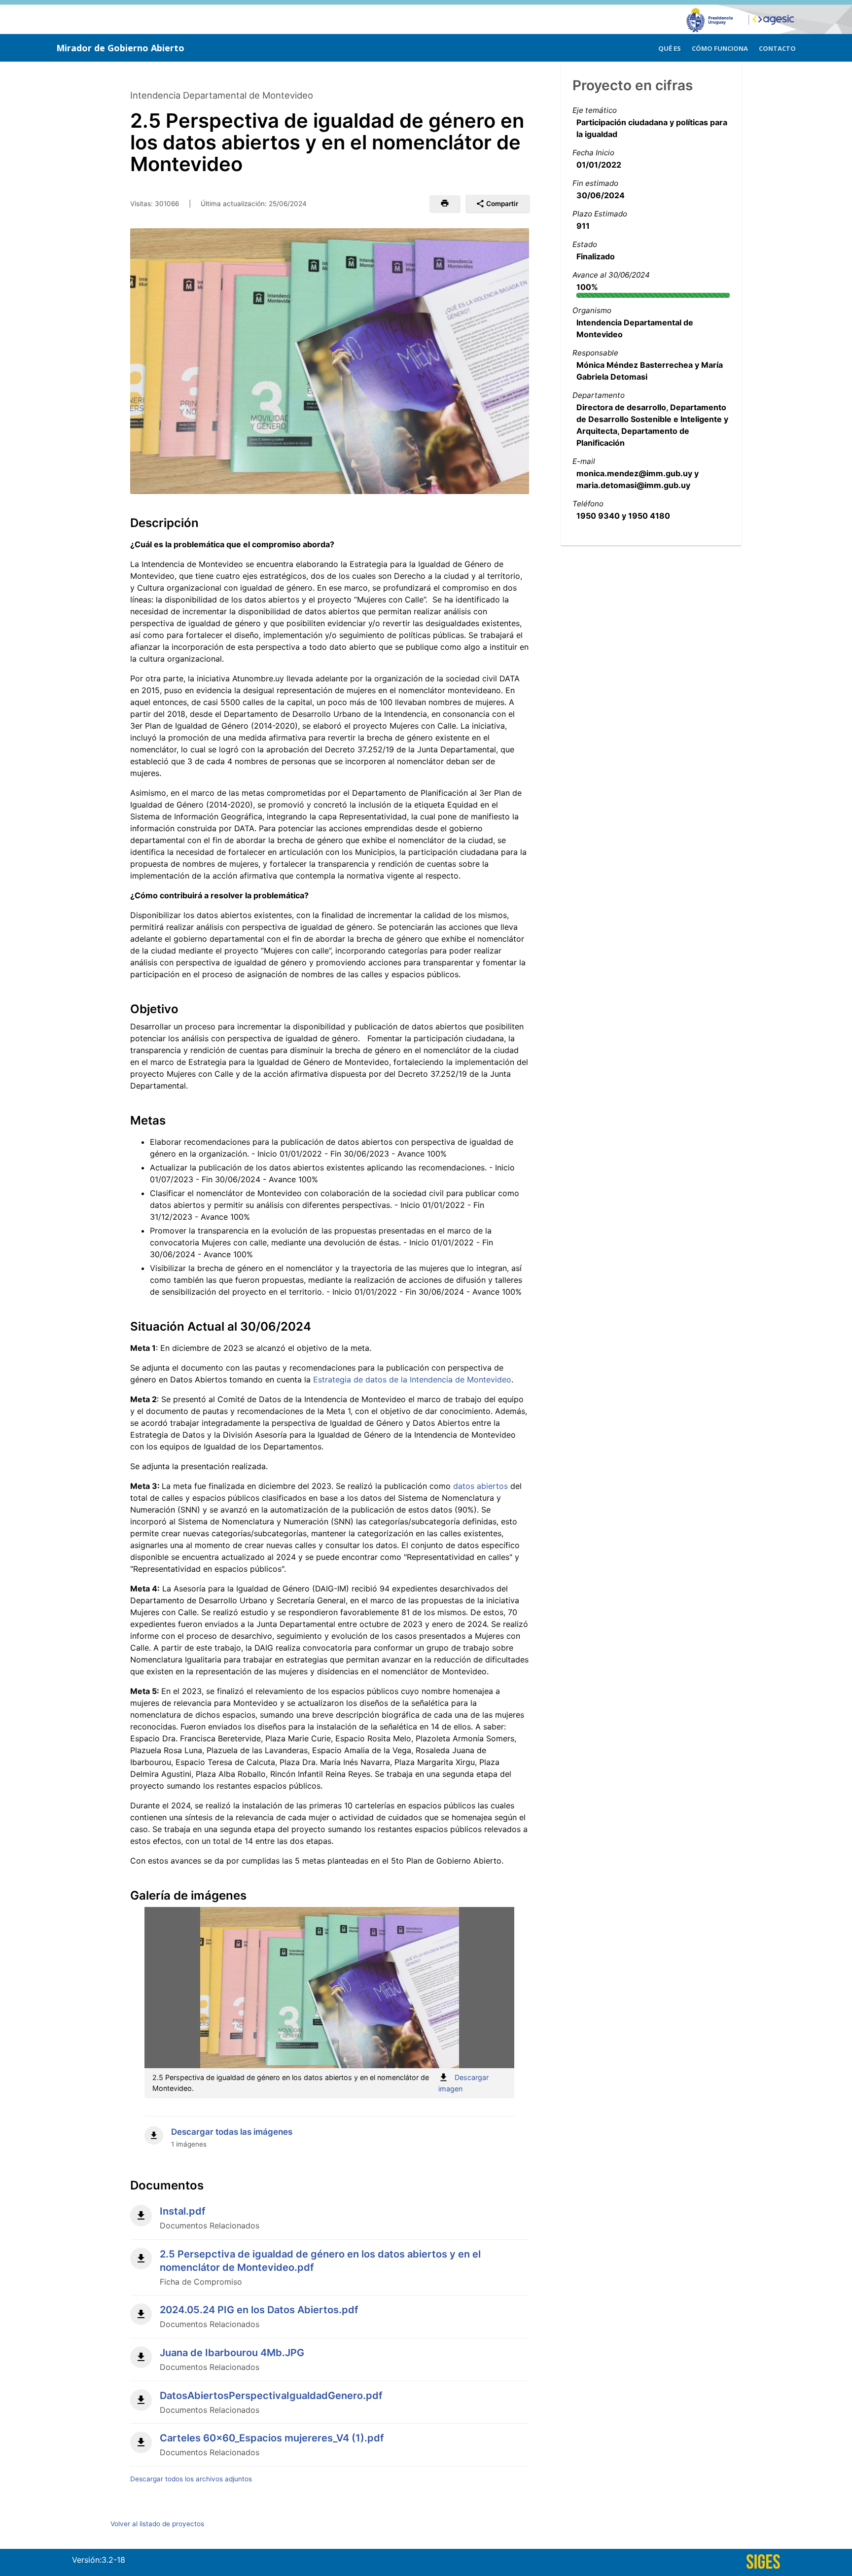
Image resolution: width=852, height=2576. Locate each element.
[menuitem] (670, 47)
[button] (444, 204)
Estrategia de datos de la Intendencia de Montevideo (412, 1379)
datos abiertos (480, 1486)
